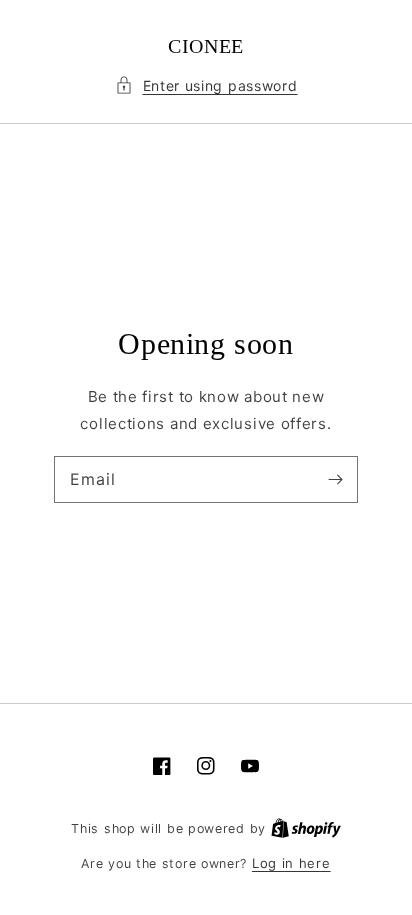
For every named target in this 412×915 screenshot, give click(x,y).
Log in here (291, 863)
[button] (206, 85)
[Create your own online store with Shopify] (306, 828)
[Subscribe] (335, 479)
